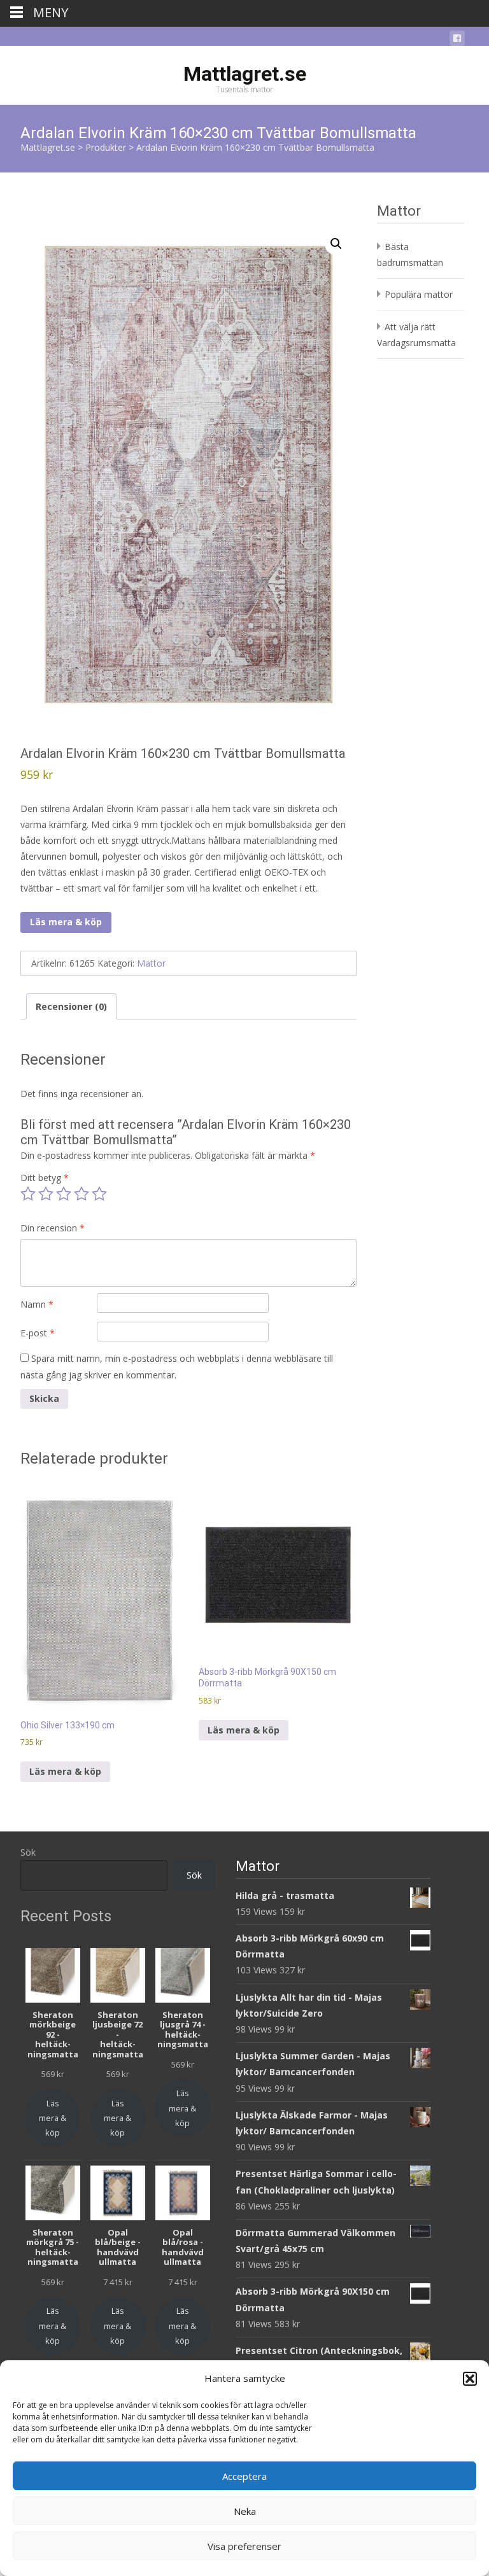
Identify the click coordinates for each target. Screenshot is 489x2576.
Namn (37, 1304)
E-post (38, 1333)
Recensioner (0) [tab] (71, 1006)
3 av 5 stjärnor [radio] (64, 1194)
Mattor (151, 963)
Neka (245, 2511)
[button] (470, 2379)
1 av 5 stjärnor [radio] (28, 1194)
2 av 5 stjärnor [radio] (46, 1194)
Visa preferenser (244, 2546)
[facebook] (457, 40)
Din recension (53, 1228)
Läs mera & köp (66, 922)
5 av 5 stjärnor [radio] (99, 1194)
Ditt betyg (45, 1178)
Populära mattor (419, 294)
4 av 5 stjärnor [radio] (81, 1194)
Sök (28, 1852)
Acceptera (244, 2476)
